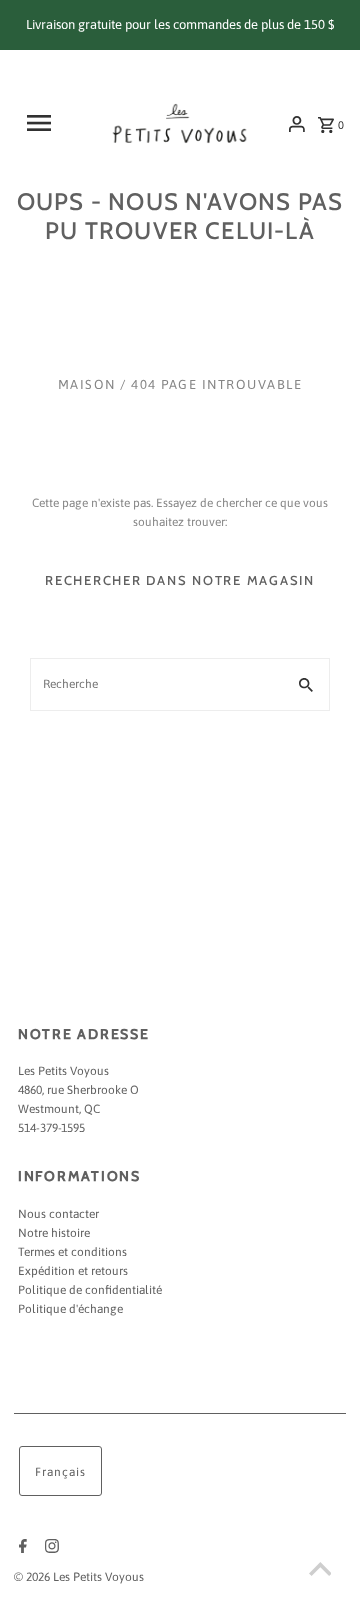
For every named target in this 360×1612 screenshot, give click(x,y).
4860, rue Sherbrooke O (78, 1090)
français (60, 1472)
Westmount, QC (59, 1109)
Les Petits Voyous (63, 1071)
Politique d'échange (70, 1309)
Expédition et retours (73, 1271)
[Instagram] (49, 1548)
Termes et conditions (72, 1252)
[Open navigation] (45, 123)
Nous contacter (58, 1214)
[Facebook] (20, 1548)
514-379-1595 (51, 1128)
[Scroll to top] (320, 1572)
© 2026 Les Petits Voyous (79, 1577)
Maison (87, 384)
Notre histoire (54, 1233)
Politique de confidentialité (90, 1290)
